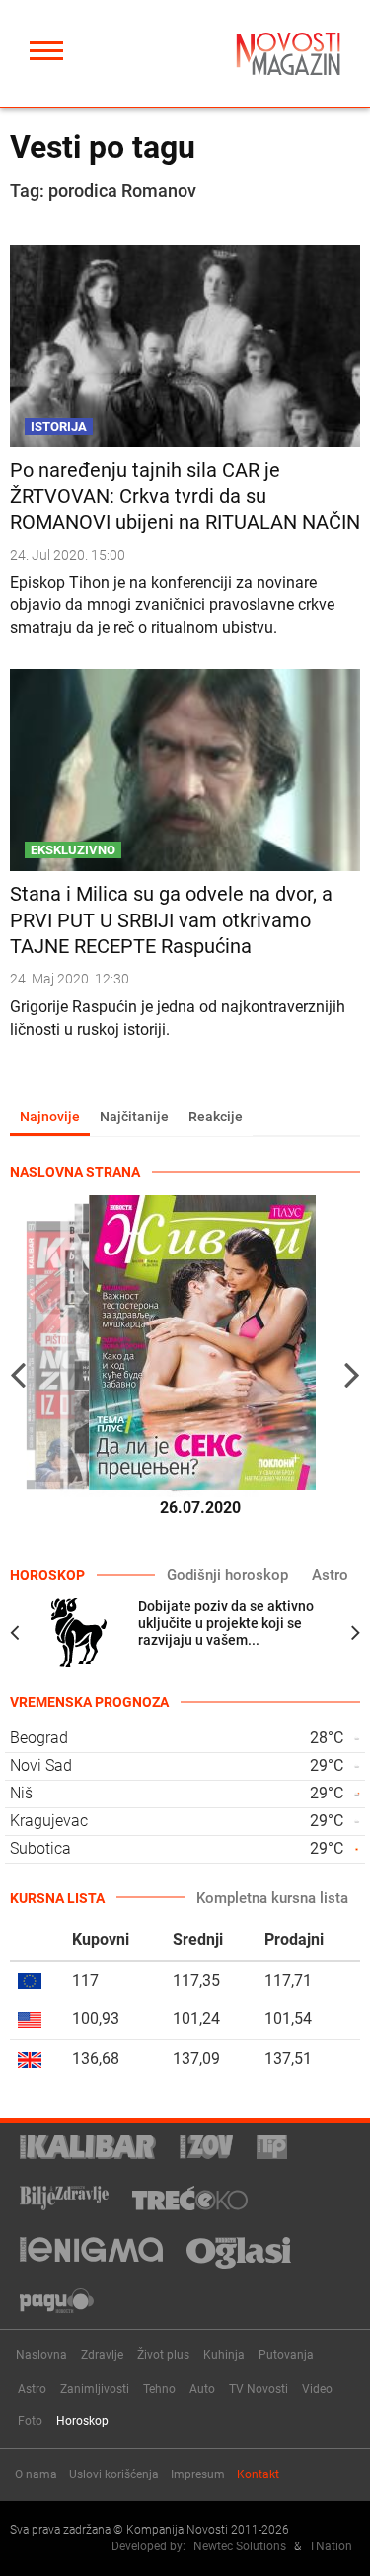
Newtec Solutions (240, 2546)
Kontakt (258, 2474)
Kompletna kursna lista (272, 1898)
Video (317, 2389)
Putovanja (286, 2355)
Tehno (159, 2389)
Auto (202, 2389)
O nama (36, 2474)
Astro (330, 1575)
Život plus (163, 2355)
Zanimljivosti (95, 2389)
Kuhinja (224, 2355)
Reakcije (216, 1117)
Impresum (198, 2474)
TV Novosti (259, 2389)
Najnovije (50, 1117)
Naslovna (41, 2355)
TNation (331, 2546)
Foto (30, 2421)
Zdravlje (102, 2355)
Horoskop (82, 2421)
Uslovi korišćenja (114, 2474)
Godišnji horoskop (227, 1575)
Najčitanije (134, 1117)
